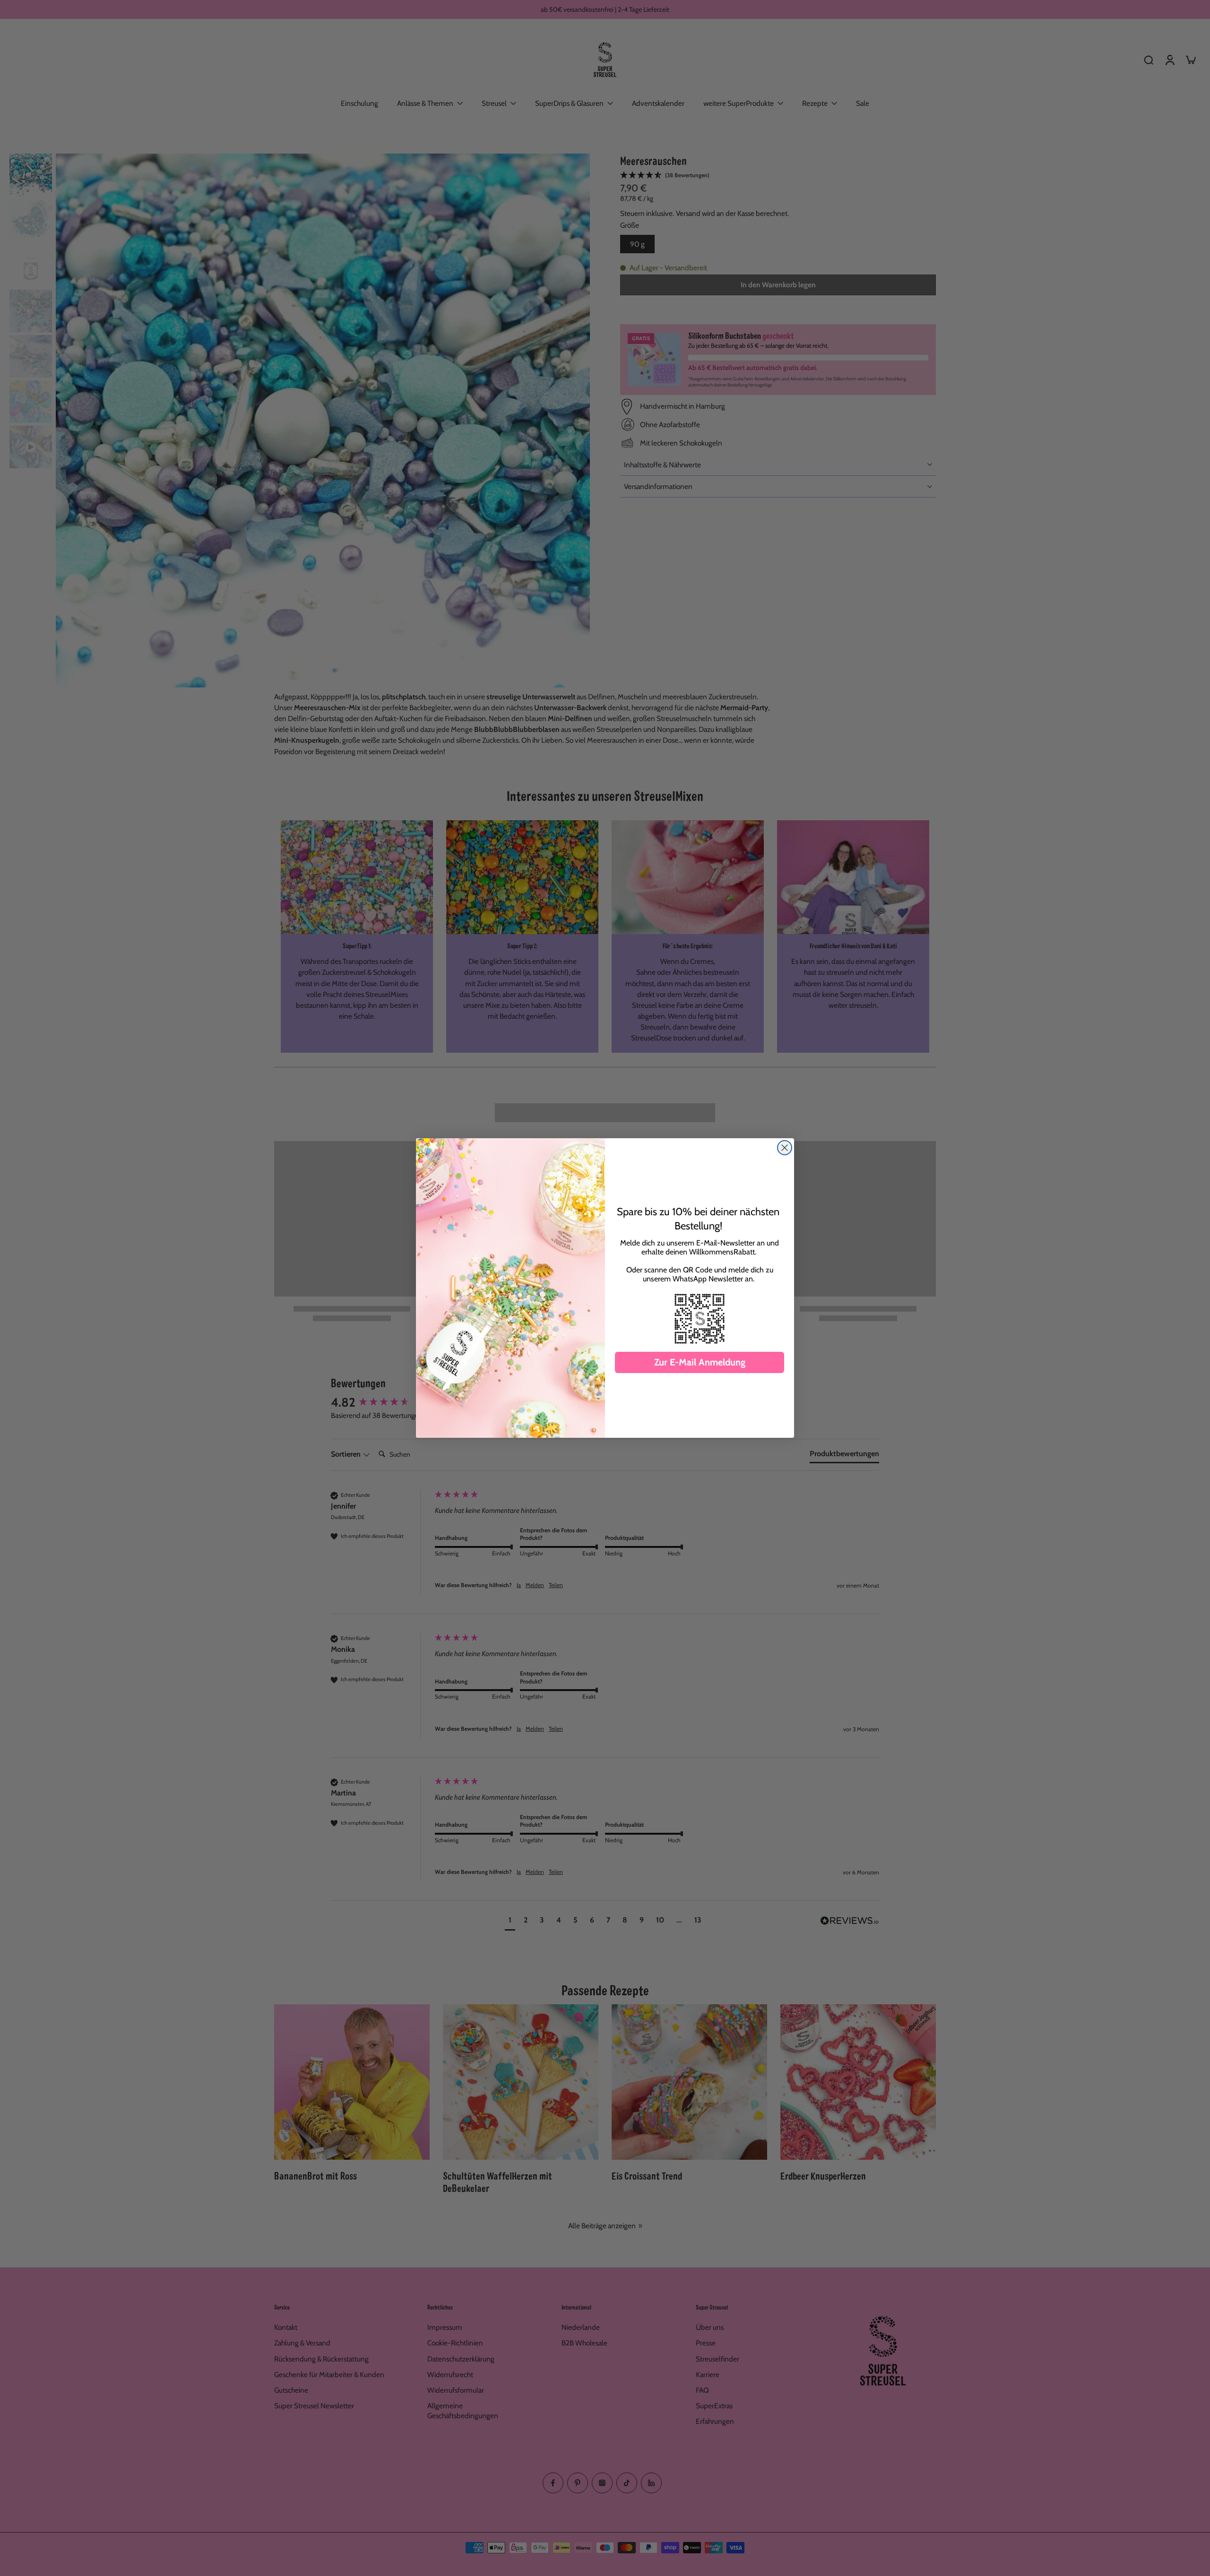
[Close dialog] (785, 1148)
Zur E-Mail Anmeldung (700, 1362)
